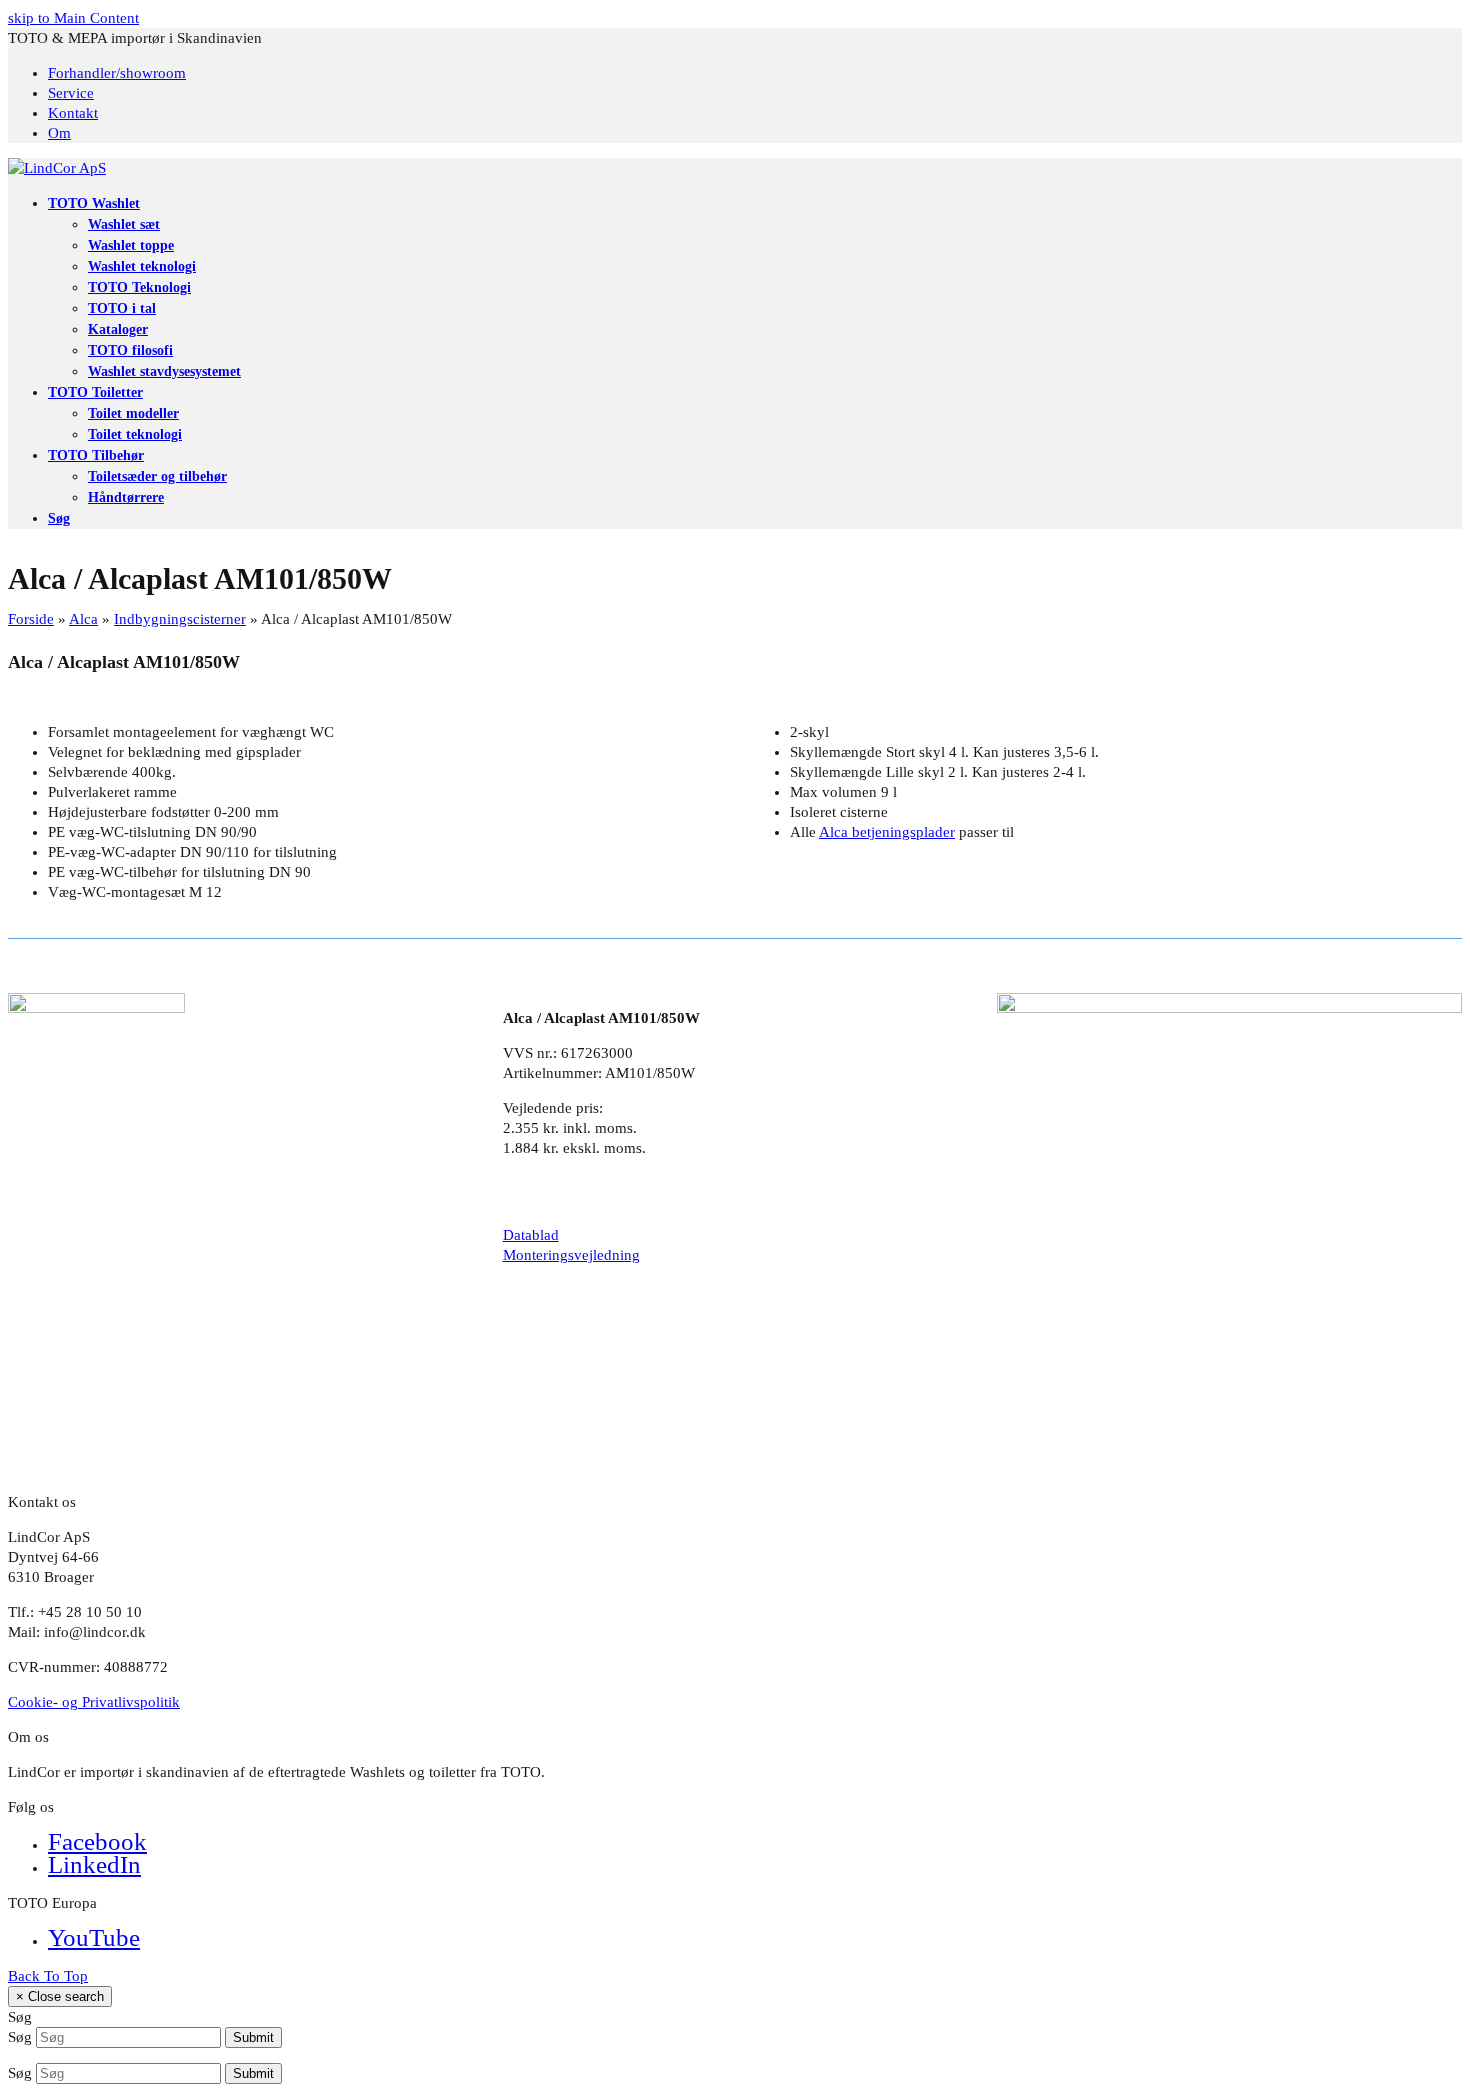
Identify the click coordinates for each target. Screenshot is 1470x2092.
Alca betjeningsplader (887, 832)
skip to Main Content (73, 18)
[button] (59, 518)
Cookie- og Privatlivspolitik (94, 1702)
